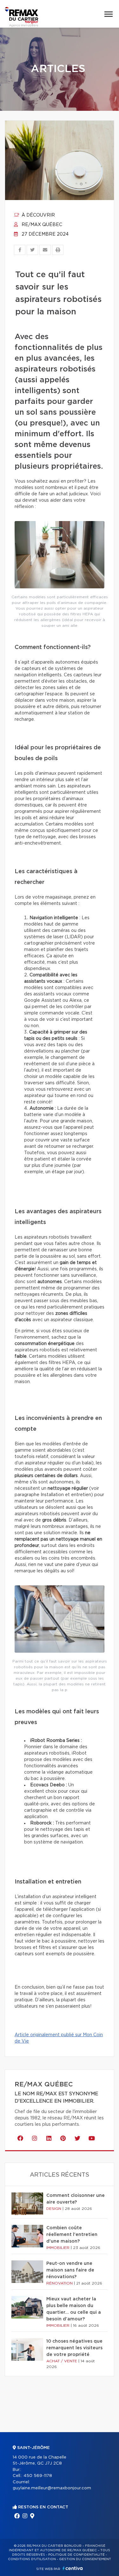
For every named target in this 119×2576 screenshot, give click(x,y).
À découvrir (38, 215)
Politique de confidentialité (76, 2555)
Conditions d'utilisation (32, 2559)
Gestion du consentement (85, 2559)
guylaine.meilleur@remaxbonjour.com (52, 2488)
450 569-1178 (38, 2476)
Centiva (73, 2568)
